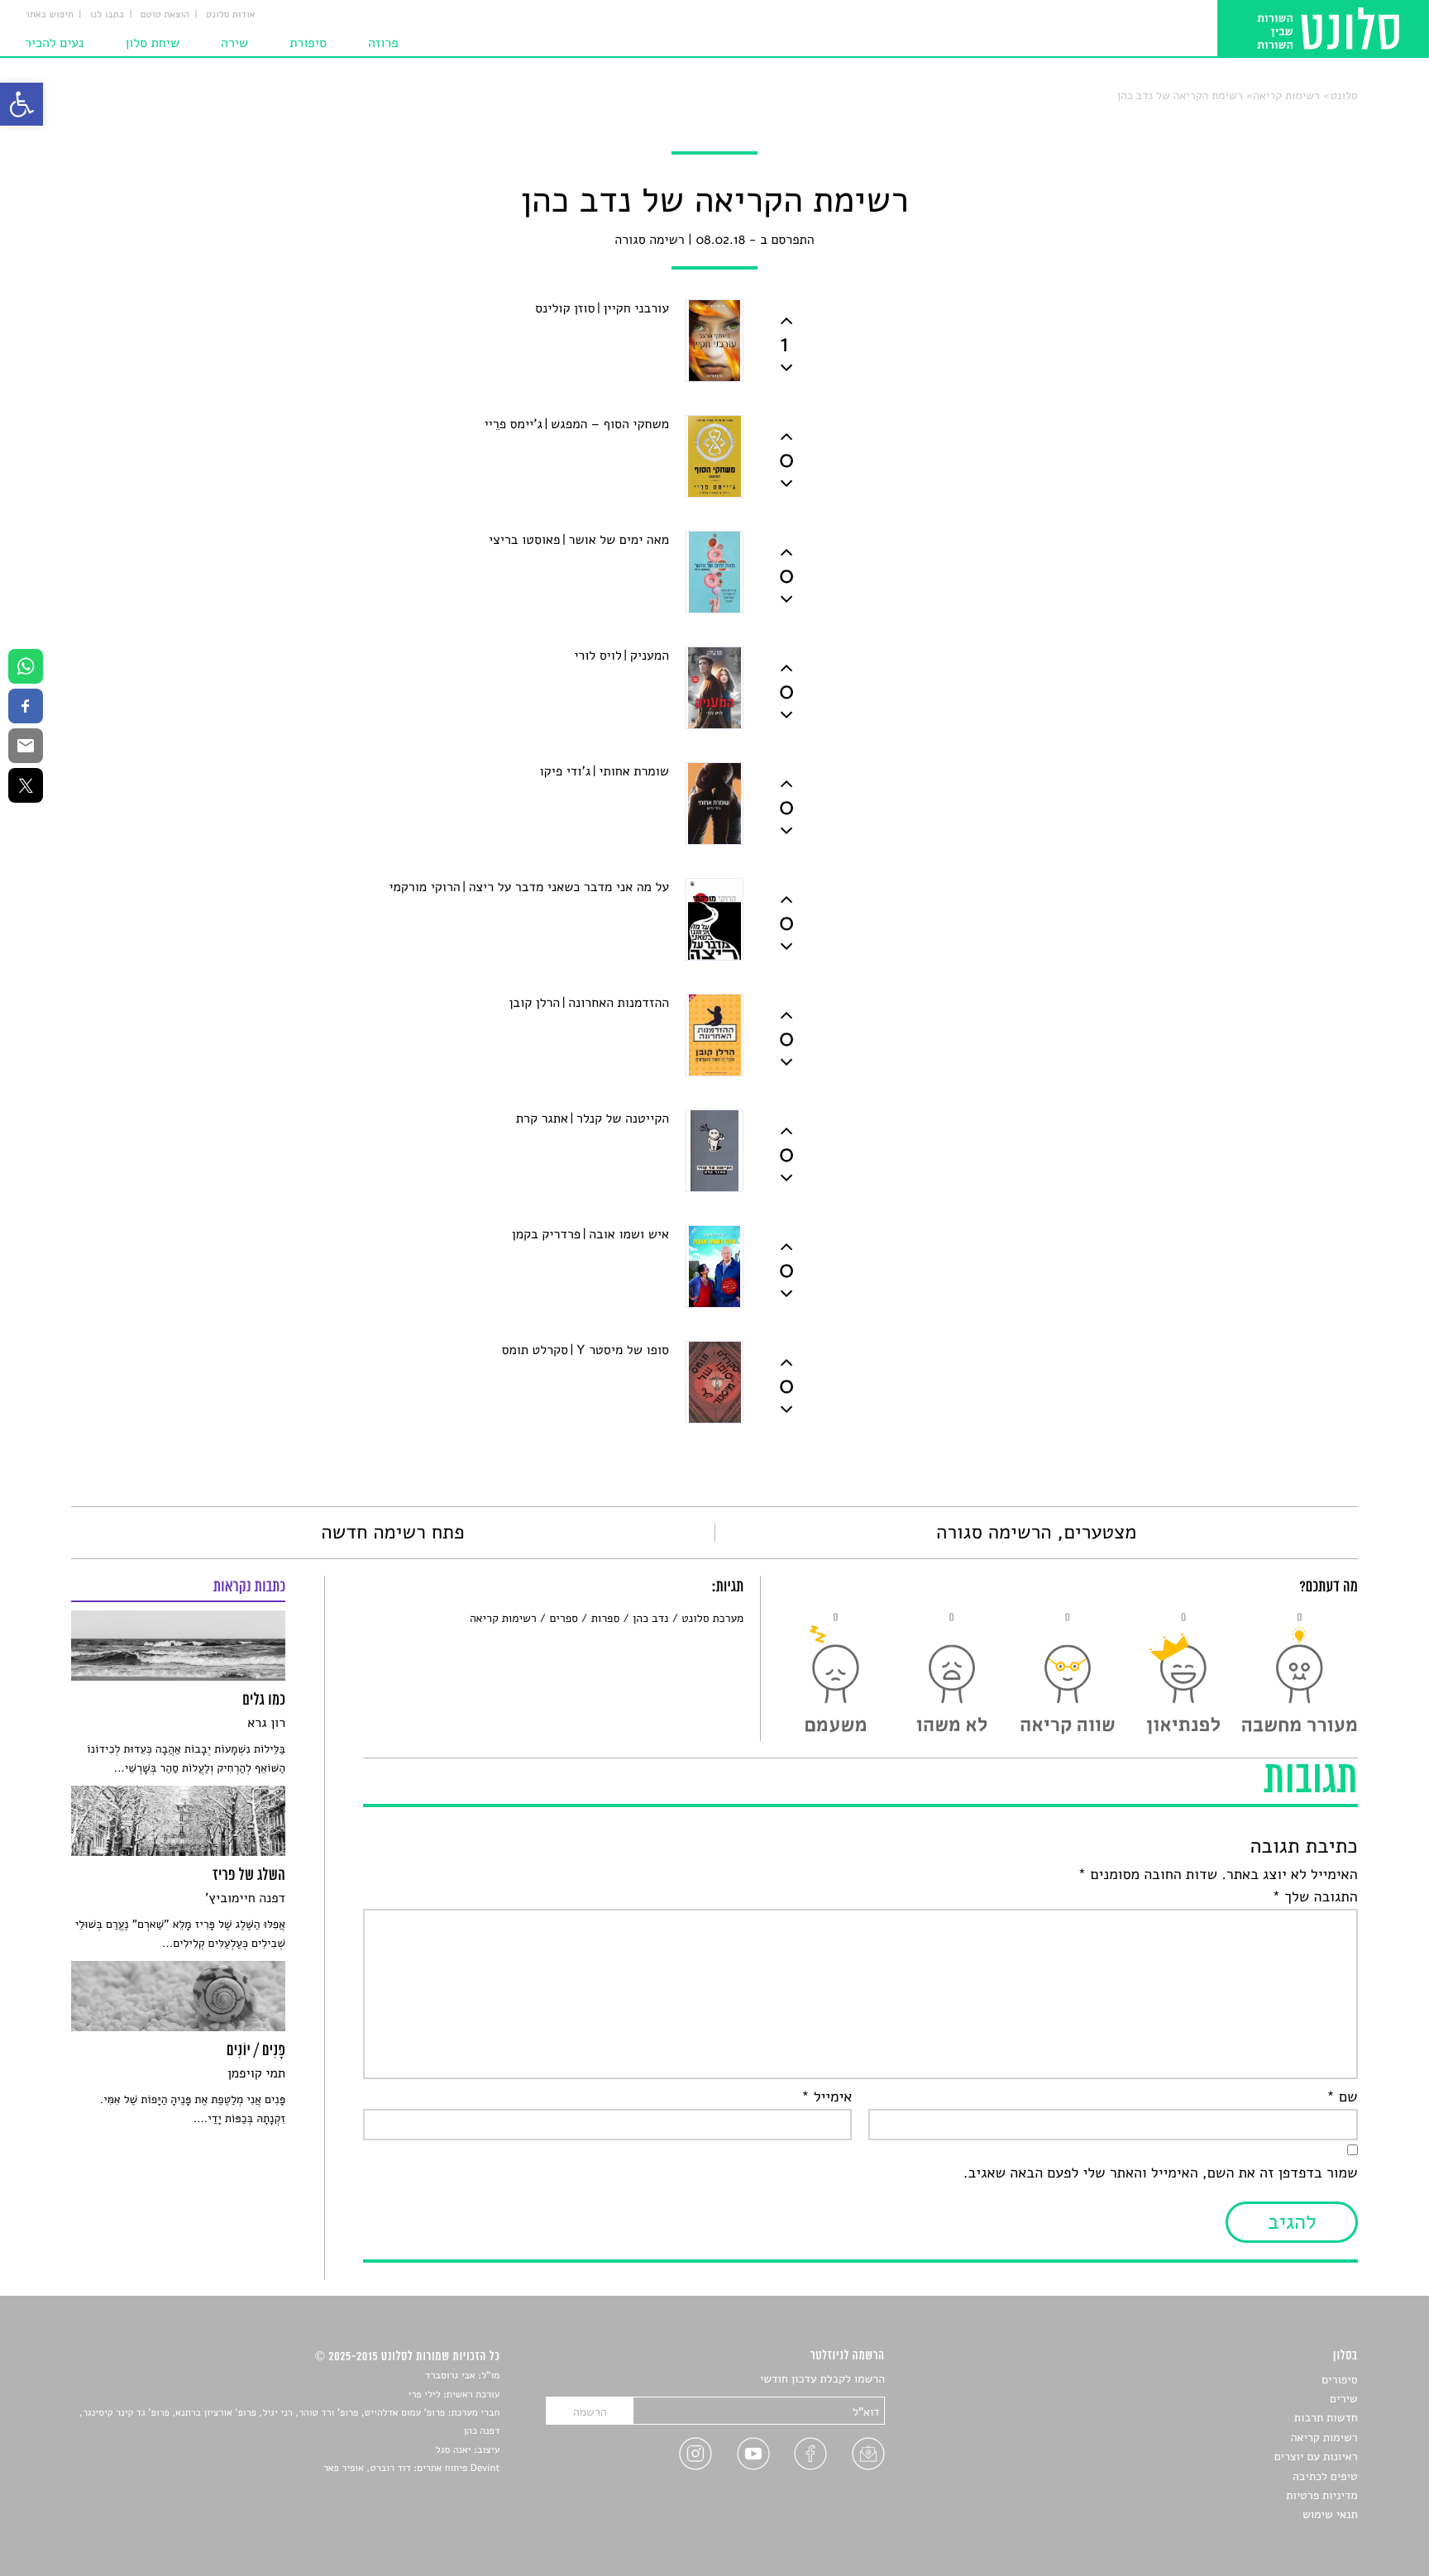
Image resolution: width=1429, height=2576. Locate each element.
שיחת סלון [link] (152, 43)
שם (1342, 2097)
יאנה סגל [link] (454, 2450)
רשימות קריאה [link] (1286, 95)
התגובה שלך (1315, 1897)
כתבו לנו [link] (107, 15)
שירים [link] (1344, 2399)
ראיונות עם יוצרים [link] (1316, 2457)
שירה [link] (234, 43)
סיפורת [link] (308, 43)
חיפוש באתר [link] (49, 15)
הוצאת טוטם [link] (165, 15)
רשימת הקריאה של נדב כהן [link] (1180, 95)
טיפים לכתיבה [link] (1325, 2476)
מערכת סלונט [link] (712, 1618)
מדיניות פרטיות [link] (1321, 2495)
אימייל (827, 2097)
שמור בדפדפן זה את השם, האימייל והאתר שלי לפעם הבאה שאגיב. (1160, 2173)
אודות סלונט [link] (231, 15)
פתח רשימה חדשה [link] (392, 1533)
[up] (786, 321)
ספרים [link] (563, 1618)
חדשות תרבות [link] (1326, 2418)
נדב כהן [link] (650, 1618)
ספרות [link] (605, 1618)
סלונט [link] (1343, 95)
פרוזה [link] (383, 43)
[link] (22, 104)
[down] (786, 368)
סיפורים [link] (1339, 2380)
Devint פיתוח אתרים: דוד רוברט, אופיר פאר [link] (411, 2469)
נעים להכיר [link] (54, 43)
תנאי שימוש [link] (1330, 2514)
